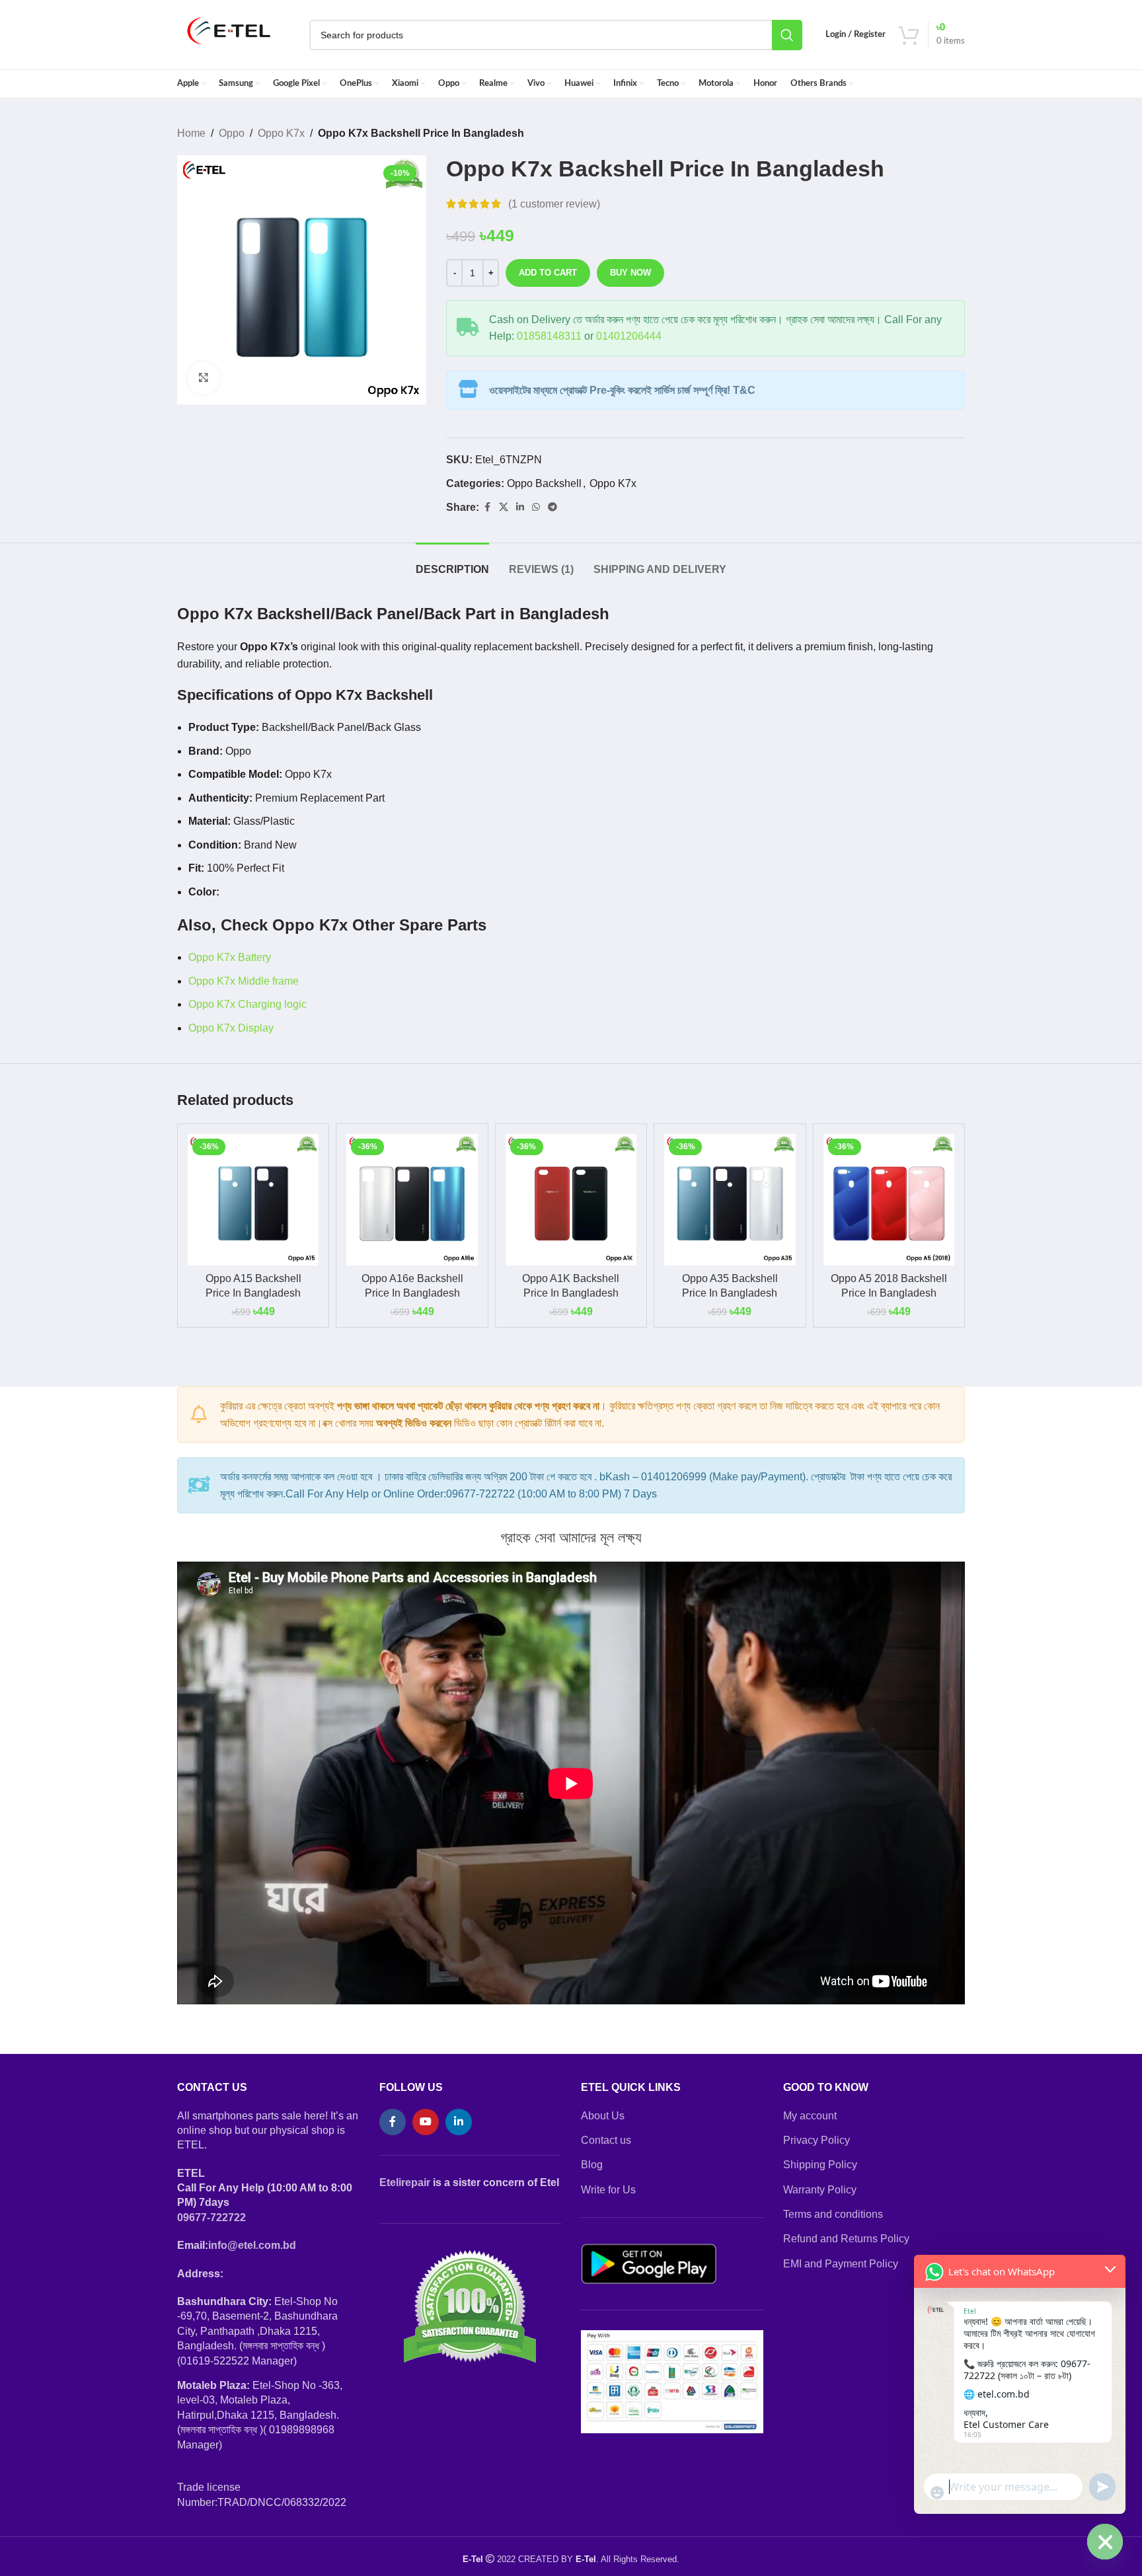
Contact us (606, 2140)
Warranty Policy (820, 2190)
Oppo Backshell (544, 483)
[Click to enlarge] (204, 378)
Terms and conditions (833, 2214)
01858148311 (549, 336)
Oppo (232, 133)
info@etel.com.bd (252, 2245)
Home (191, 133)
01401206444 (629, 336)
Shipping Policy (820, 2165)
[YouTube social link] (426, 2122)
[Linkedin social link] (520, 507)
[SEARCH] (787, 35)
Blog (592, 2165)
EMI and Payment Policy (841, 2264)
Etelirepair (405, 2182)
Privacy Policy (817, 2140)
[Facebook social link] (487, 507)
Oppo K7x (281, 133)
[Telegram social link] (552, 507)
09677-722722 (211, 2217)
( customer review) (554, 204)
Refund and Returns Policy (846, 2239)
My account (810, 2116)
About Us (603, 2116)
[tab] (452, 563)
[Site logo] (229, 34)
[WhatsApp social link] (536, 507)
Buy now (630, 273)
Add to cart (548, 273)
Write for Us (608, 2190)
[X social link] (504, 507)
